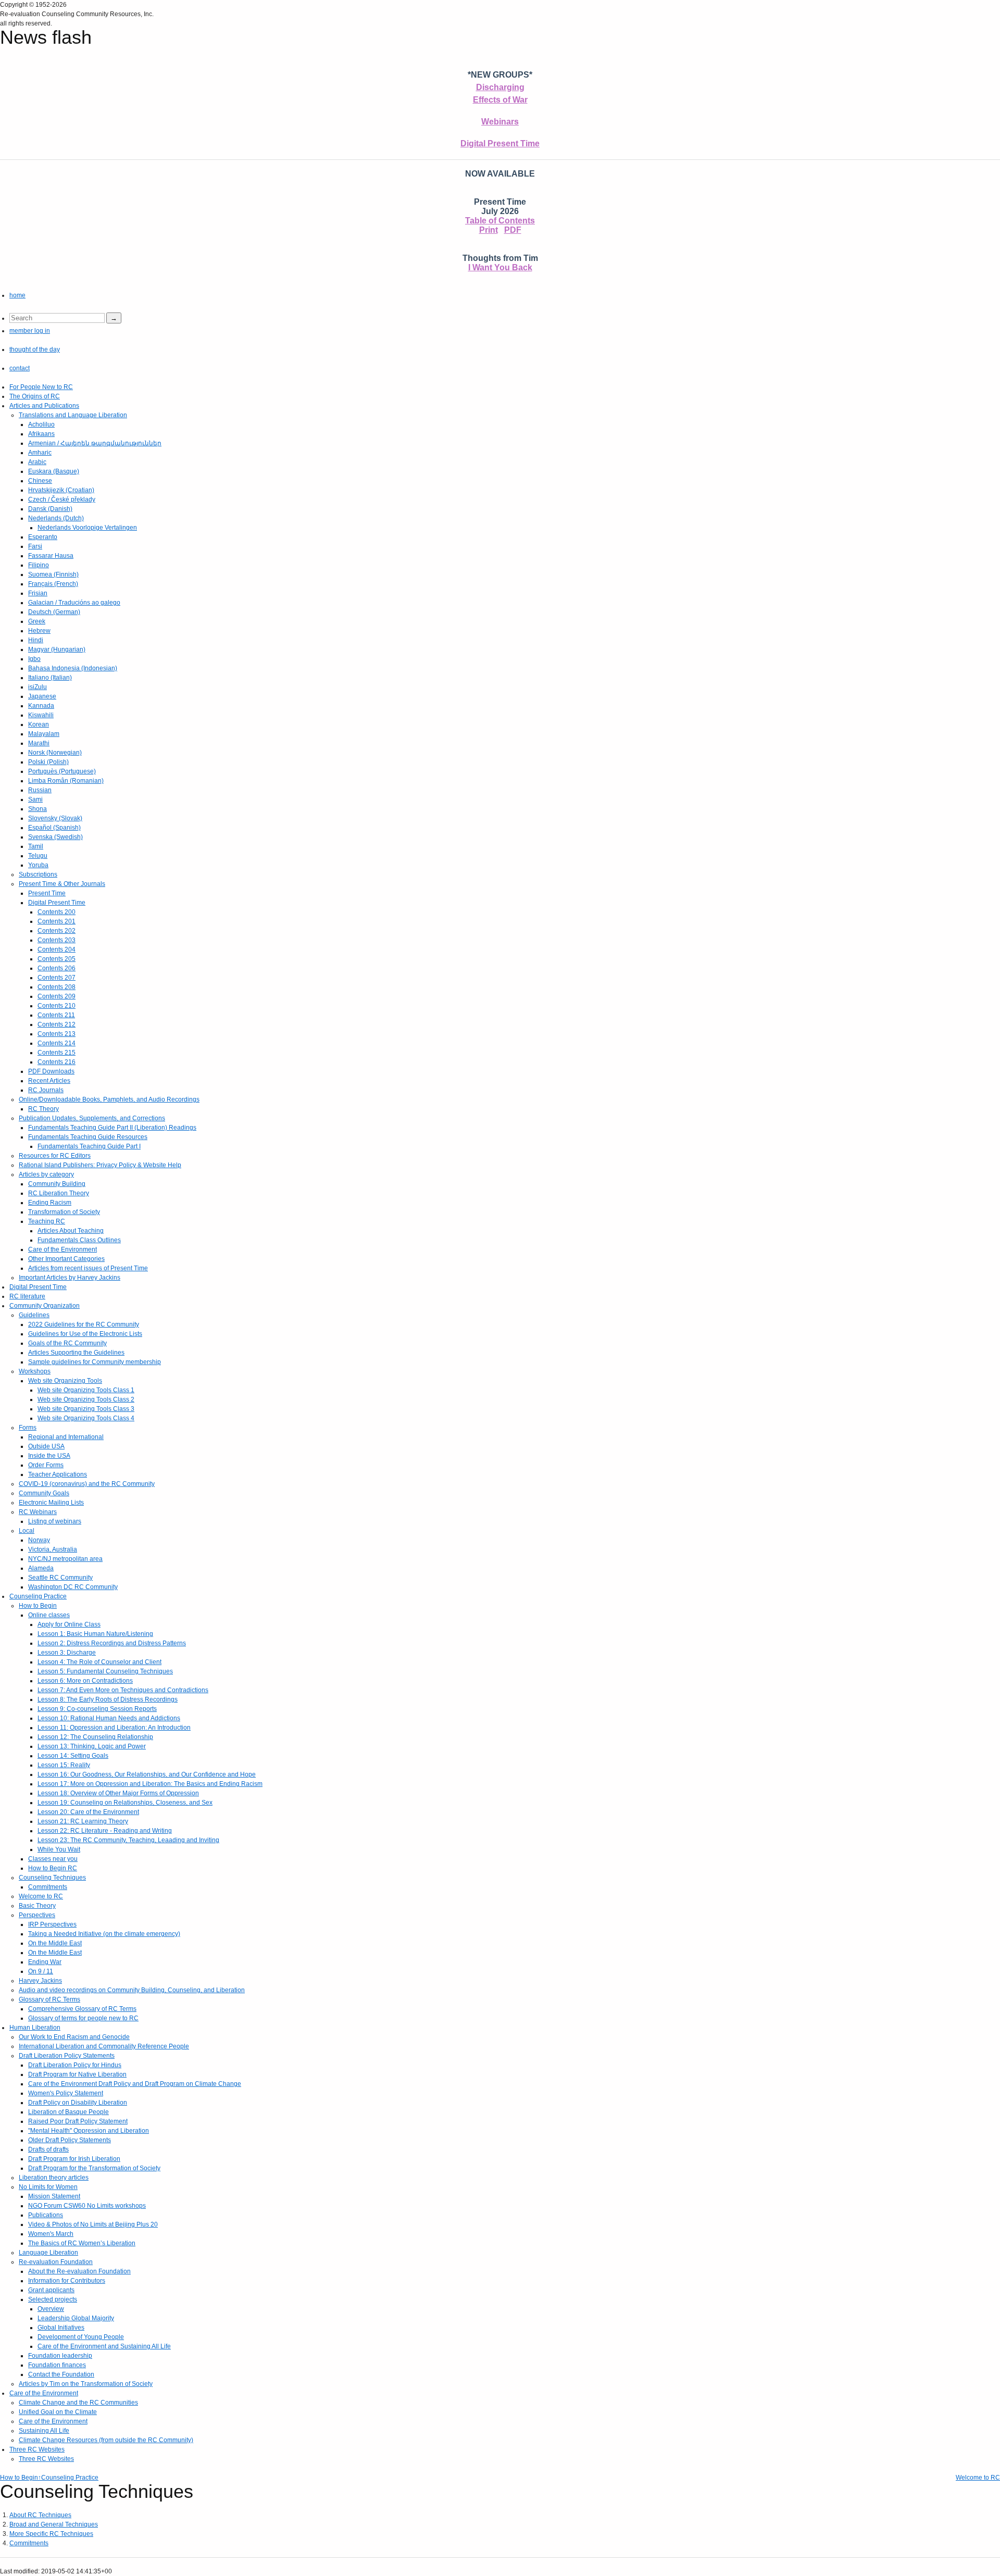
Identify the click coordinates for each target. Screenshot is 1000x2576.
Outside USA (46, 1446)
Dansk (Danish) (50, 509)
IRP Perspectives (52, 1924)
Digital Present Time (500, 143)
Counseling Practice (38, 1596)
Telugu (38, 856)
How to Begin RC (53, 1868)
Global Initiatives (61, 2328)
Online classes (49, 1615)
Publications (46, 2215)
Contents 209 (57, 996)
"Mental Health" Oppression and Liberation (89, 2131)
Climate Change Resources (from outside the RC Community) (106, 2440)
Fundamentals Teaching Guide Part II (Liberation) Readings (112, 1128)
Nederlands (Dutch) (56, 518)
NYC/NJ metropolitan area (65, 1559)
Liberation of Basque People (68, 2112)
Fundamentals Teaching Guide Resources (88, 1137)
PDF (513, 230)
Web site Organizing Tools (65, 1381)
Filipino (39, 565)
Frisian (38, 593)
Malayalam (44, 734)
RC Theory (43, 1109)
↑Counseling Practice (68, 2478)
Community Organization (45, 1306)
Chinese (40, 481)
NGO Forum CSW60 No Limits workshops (87, 2206)
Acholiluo (41, 424)
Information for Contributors (67, 2281)
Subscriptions (38, 874)
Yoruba (38, 865)
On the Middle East (55, 1943)
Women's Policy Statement (66, 2093)
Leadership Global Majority (76, 2318)
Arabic (37, 462)
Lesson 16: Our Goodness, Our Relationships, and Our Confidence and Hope (147, 1774)
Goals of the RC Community (67, 1343)
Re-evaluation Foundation (56, 2262)
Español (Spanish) (54, 828)
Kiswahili (41, 715)
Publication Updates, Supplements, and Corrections (92, 1118)
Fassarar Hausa (51, 556)
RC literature (27, 1296)
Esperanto (43, 537)
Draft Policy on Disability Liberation (78, 2103)
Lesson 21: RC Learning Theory (83, 1821)
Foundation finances (57, 2365)
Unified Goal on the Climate (58, 2412)
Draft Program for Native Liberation (77, 2074)
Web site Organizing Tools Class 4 (86, 1418)
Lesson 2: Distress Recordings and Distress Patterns (112, 1643)
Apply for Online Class (69, 1624)
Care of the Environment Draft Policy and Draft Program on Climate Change (135, 2084)
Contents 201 (57, 921)
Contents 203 (57, 940)
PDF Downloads (51, 1071)
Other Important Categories (66, 1259)
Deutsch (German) (54, 612)
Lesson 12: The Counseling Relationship (95, 1737)
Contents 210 (57, 1006)
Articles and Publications (44, 406)
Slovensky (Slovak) (55, 818)
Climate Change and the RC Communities (78, 2403)
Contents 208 (57, 987)
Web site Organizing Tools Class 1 (86, 1390)
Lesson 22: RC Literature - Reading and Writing (105, 1831)
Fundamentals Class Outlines (79, 1240)
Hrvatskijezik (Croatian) (61, 490)
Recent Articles (49, 1081)
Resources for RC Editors (55, 1156)
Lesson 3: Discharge (67, 1653)
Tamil (36, 846)
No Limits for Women (48, 2187)
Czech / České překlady (62, 499)
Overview (51, 2309)
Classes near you (53, 1859)
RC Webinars (38, 1512)
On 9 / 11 (41, 1971)
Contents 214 (57, 1043)
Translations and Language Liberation (73, 415)
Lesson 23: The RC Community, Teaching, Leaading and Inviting (128, 1840)
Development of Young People (81, 2337)
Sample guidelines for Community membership (95, 1362)
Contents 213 (57, 1034)
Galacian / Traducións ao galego (74, 603)
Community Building (57, 1184)
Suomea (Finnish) (53, 574)
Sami (35, 799)
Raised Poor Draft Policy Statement (78, 2121)
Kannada (41, 706)
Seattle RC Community (60, 1578)
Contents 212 (57, 1024)
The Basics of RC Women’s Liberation (82, 2243)
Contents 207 (57, 978)
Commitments (48, 1887)
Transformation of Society (64, 1212)
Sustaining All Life (44, 2431)
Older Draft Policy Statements (70, 2140)
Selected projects (53, 2299)
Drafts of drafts (48, 2149)
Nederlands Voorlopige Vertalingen (87, 528)
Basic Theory (37, 1906)
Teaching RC (47, 1221)
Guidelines (34, 1315)
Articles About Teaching (71, 1231)
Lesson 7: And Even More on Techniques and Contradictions (123, 1690)
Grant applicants (51, 2290)
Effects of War (500, 100)
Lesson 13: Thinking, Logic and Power (92, 1746)
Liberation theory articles (54, 2178)
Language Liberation (48, 2253)
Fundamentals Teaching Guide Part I (89, 1146)
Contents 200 (57, 912)
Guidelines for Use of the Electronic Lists (85, 1334)
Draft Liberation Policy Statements (67, 2056)
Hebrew (39, 631)
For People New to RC (41, 387)
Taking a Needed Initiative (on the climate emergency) (104, 1934)
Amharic (40, 453)
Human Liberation (35, 2028)
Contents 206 (57, 968)
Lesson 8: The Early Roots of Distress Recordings (108, 1699)
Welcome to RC (41, 1896)
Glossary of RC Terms (49, 1999)
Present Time (47, 893)
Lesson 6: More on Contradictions (85, 1681)
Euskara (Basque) (54, 471)
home (17, 295)
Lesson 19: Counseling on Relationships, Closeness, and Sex (125, 1803)
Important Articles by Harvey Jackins (70, 1278)
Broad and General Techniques (54, 2524)
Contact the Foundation (61, 2374)
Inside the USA (49, 1456)
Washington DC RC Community (73, 1587)
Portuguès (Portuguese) (62, 771)
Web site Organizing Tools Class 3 (86, 1409)
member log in (30, 331)
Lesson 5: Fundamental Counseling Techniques (105, 1671)
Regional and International (66, 1437)
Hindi (36, 640)
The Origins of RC (35, 396)
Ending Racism (50, 1203)
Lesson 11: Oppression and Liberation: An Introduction (114, 1728)
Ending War (45, 1962)
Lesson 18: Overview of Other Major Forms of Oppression (118, 1793)
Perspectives (37, 1915)
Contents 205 (57, 959)
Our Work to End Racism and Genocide (74, 2037)
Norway (39, 1540)
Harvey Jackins (40, 1981)
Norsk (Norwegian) (55, 753)
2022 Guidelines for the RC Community (84, 1324)
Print (489, 230)
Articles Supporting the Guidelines (76, 1353)
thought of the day (35, 349)
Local (27, 1531)
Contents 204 (57, 949)
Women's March (51, 2234)
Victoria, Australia (53, 1549)
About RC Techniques (40, 2515)
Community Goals (44, 1493)
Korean (39, 724)
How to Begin (38, 1606)
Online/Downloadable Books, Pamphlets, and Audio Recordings (109, 1099)
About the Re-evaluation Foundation (79, 2271)
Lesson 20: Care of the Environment (88, 1812)
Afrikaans (41, 434)
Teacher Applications (58, 1474)
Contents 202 (57, 931)
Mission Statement (54, 2196)
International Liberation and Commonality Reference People (104, 2046)
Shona (37, 809)
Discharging (500, 87)
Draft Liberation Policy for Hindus (75, 2065)
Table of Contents (500, 221)
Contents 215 (57, 1053)
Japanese (42, 696)
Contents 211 (56, 1015)
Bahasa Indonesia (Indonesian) (73, 668)
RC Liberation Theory (59, 1193)
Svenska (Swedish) (55, 837)
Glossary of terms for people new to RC (83, 2018)
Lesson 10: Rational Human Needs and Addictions (109, 1718)
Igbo (34, 659)
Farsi (35, 546)
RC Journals (46, 1090)
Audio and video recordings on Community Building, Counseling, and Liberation (132, 1990)
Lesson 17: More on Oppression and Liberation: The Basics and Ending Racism (150, 1784)
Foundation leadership (60, 2356)
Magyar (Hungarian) (57, 649)
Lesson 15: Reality (64, 1765)
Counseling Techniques (52, 1878)
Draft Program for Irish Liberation (74, 2159)
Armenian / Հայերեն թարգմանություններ (95, 443)
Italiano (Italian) (50, 678)
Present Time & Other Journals (62, 884)
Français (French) (53, 584)
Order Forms (46, 1465)
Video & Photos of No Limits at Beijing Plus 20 (93, 2224)
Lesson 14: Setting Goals (73, 1756)
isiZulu (37, 687)
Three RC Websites (37, 2449)
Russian (40, 790)
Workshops (35, 1371)
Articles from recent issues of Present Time (88, 1268)
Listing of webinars (55, 1521)
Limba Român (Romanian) (66, 781)
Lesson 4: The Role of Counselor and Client (99, 1662)
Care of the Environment (63, 1249)
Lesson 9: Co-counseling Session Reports (97, 1709)
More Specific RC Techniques (51, 2534)
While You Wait (59, 1849)
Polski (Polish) (48, 762)
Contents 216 (57, 1062)
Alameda (41, 1568)
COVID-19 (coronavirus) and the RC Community (87, 1484)
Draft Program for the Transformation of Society (94, 2168)
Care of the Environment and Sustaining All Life (104, 2346)
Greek (37, 621)
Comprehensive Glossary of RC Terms (82, 2009)
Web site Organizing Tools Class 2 (86, 1399)
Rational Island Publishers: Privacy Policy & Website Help (100, 1165)
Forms (28, 1428)
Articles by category (46, 1174)
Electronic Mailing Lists (51, 1503)
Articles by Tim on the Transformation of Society (86, 2384)
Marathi (39, 743)
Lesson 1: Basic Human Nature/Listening (95, 1634)
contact (20, 368)
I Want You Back (500, 267)
